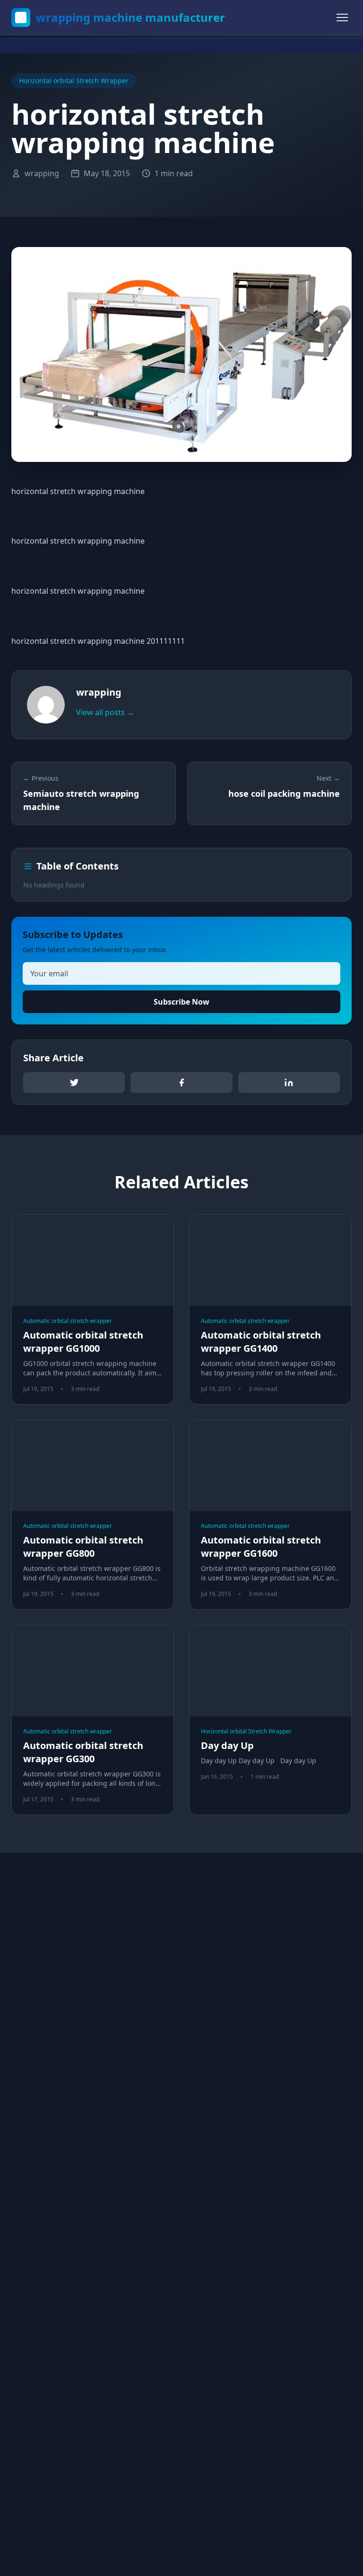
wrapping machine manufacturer (130, 17)
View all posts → (105, 712)
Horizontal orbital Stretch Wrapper (74, 81)
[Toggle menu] (342, 17)
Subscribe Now (181, 1002)
